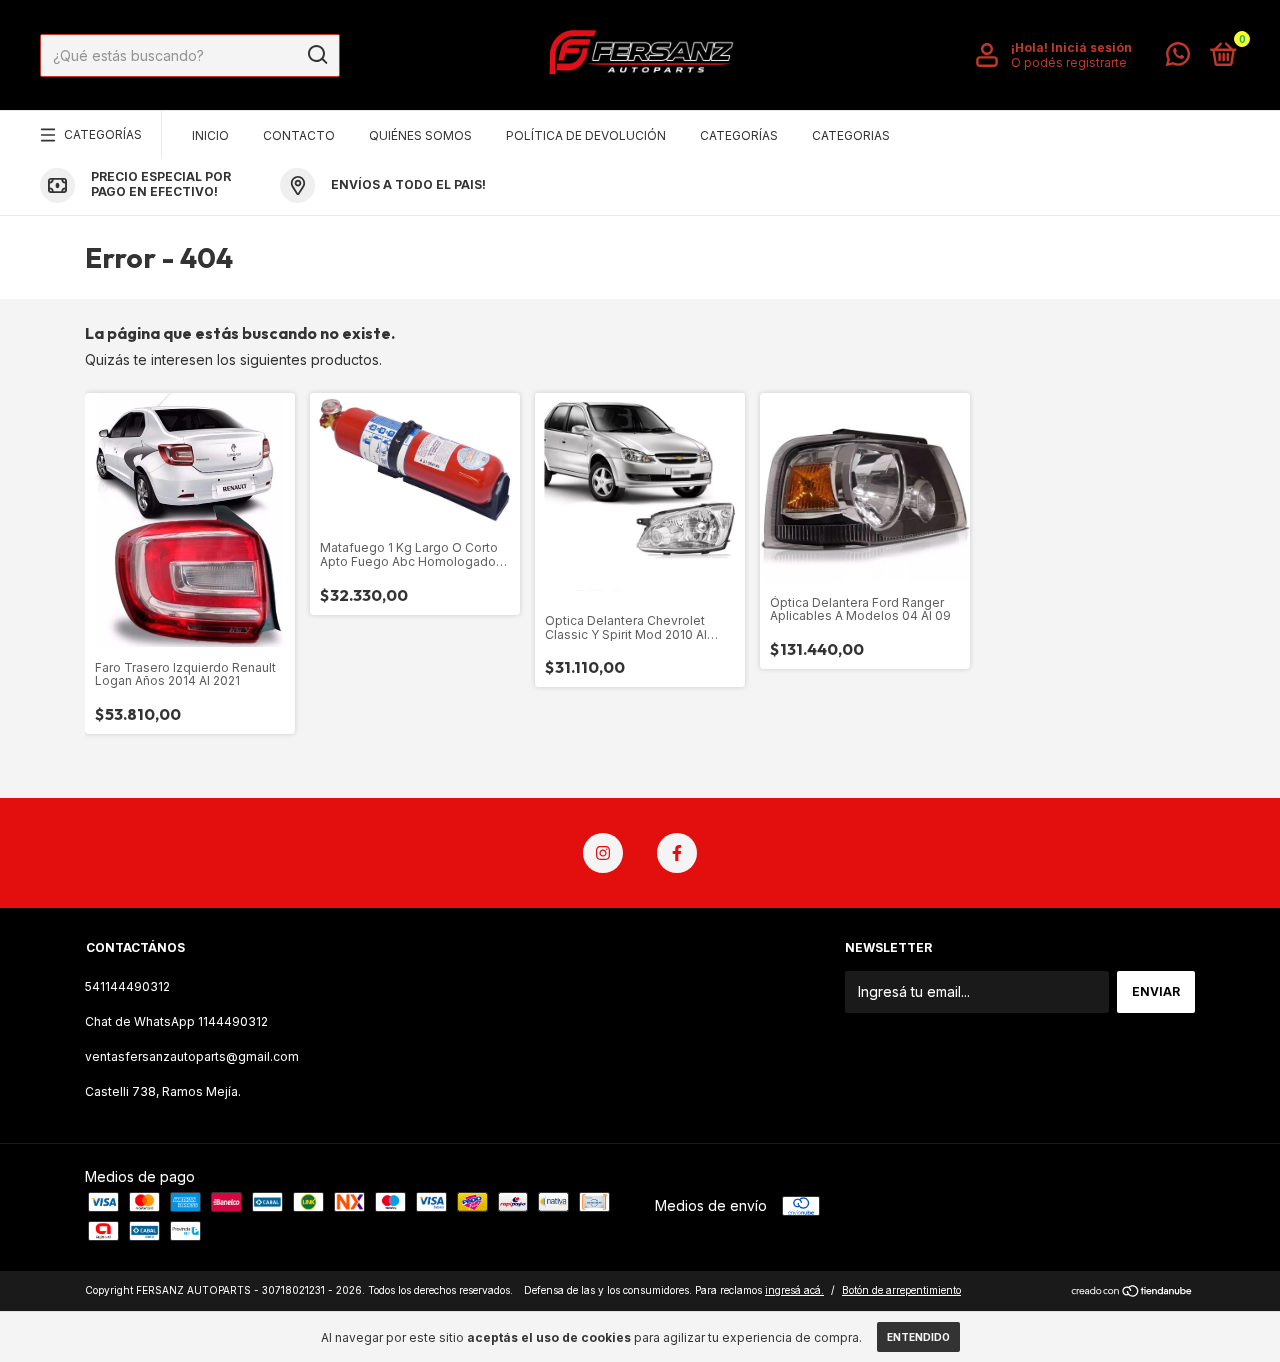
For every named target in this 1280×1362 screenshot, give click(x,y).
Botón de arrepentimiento (901, 1290)
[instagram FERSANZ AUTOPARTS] (603, 853)
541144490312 (127, 986)
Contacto (299, 135)
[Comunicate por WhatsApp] (1178, 58)
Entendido (918, 1337)
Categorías (103, 134)
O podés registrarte (1069, 62)
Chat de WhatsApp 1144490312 (176, 1021)
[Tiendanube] (1132, 1292)
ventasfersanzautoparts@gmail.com (192, 1056)
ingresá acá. (794, 1290)
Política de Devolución (586, 135)
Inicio (210, 135)
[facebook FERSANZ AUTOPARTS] (677, 853)
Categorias (851, 135)
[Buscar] (316, 55)
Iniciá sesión (1091, 47)
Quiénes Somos (420, 135)
